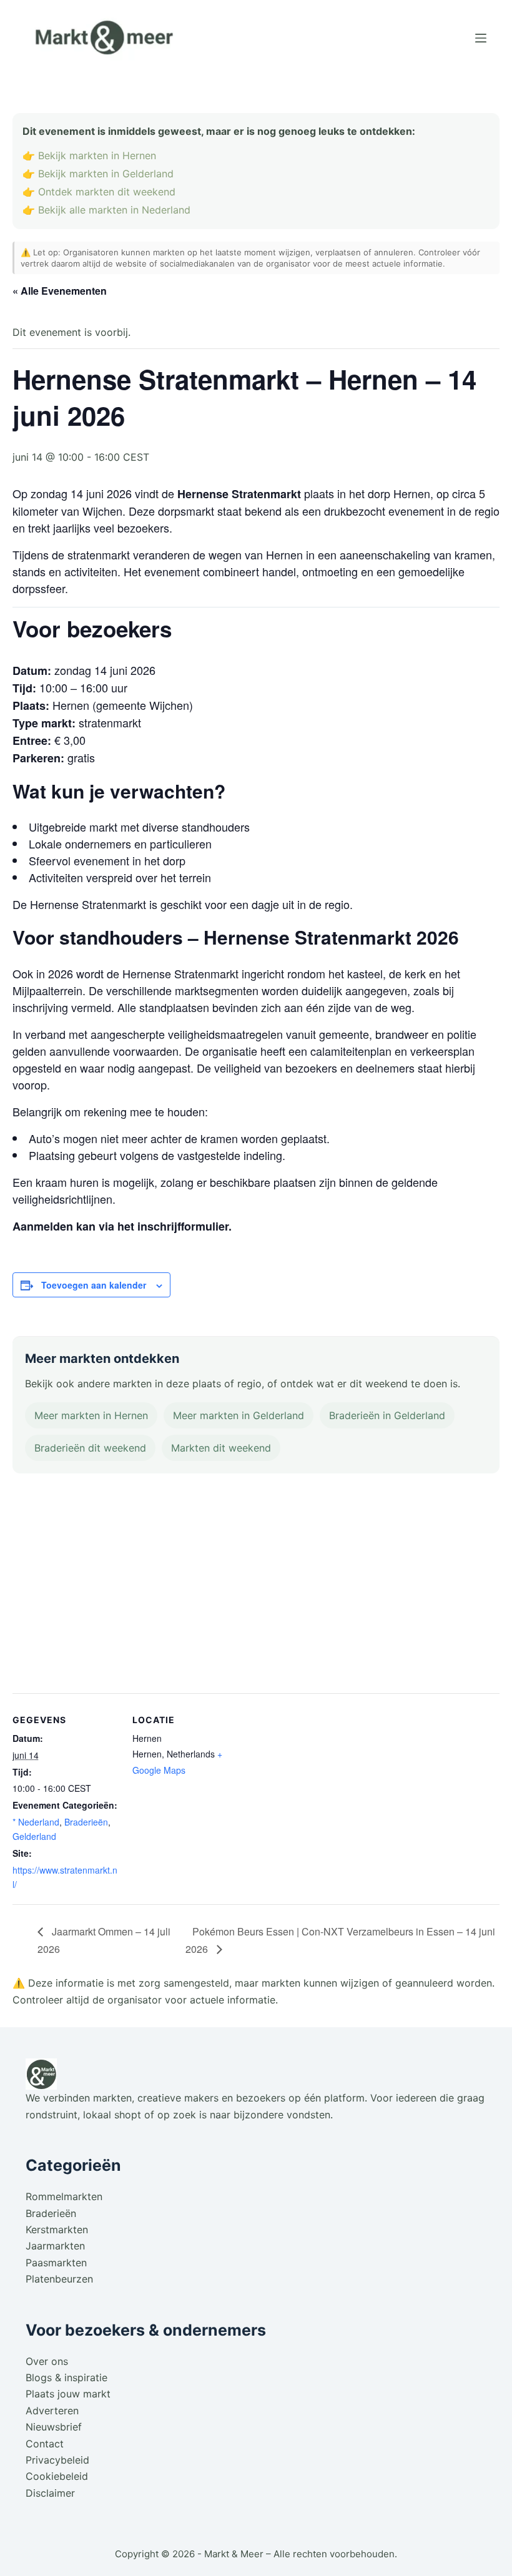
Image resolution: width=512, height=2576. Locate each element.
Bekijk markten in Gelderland (106, 174)
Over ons (47, 2361)
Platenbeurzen (59, 2279)
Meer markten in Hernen (91, 1415)
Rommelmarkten (64, 2196)
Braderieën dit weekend (90, 1448)
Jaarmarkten (55, 2246)
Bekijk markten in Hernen (97, 155)
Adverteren (52, 2411)
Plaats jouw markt (68, 2394)
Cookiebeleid (57, 2476)
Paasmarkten (56, 2263)
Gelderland (34, 1836)
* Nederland (36, 1822)
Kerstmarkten (57, 2229)
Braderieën (86, 1822)
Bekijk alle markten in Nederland (114, 210)
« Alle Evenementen (60, 291)
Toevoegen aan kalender (94, 1285)
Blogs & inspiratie (66, 2377)
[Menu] (481, 38)
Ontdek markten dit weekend (107, 192)
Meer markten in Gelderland (239, 1415)
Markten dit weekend (221, 1448)
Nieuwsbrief (54, 2427)
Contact (45, 2444)
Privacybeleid (57, 2460)
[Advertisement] (256, 1586)
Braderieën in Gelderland (387, 1415)
